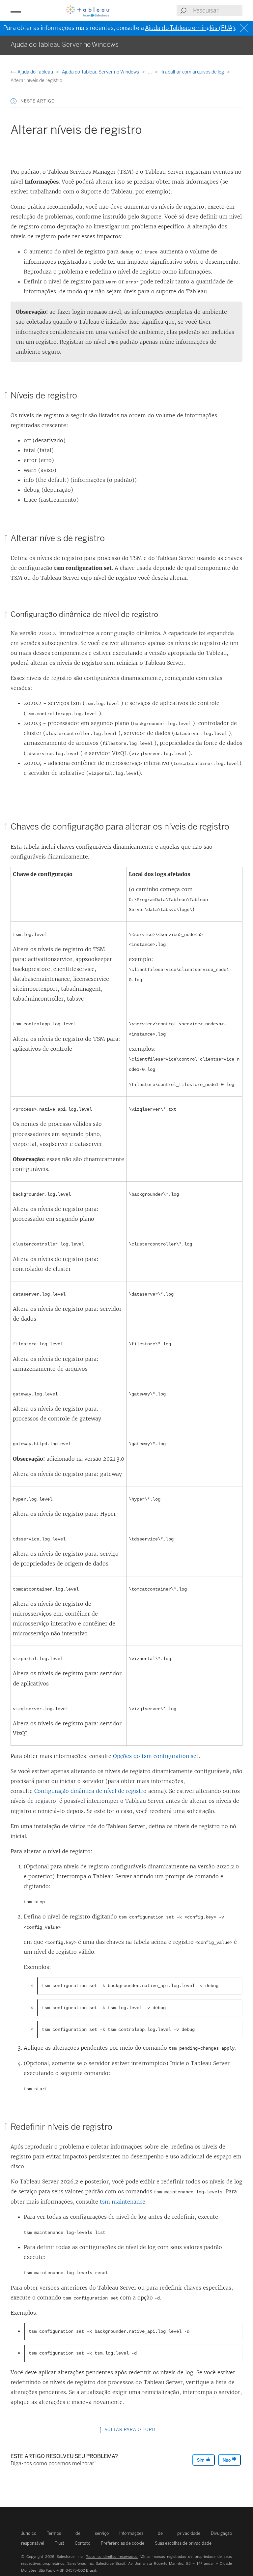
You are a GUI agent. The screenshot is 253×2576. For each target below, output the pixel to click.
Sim (201, 2460)
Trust (59, 2543)
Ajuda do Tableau (35, 72)
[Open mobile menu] (16, 11)
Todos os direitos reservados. (112, 2557)
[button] (14, 101)
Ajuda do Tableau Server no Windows (101, 72)
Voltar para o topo (129, 2430)
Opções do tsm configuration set (156, 1756)
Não (227, 2460)
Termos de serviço (78, 2533)
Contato (83, 2543)
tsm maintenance (123, 2202)
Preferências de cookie (123, 2543)
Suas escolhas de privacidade (183, 2543)
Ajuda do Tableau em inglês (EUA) (190, 28)
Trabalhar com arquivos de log (193, 72)
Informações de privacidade (160, 2533)
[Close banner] (245, 28)
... (150, 72)
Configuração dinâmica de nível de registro (90, 1791)
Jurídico (29, 2533)
